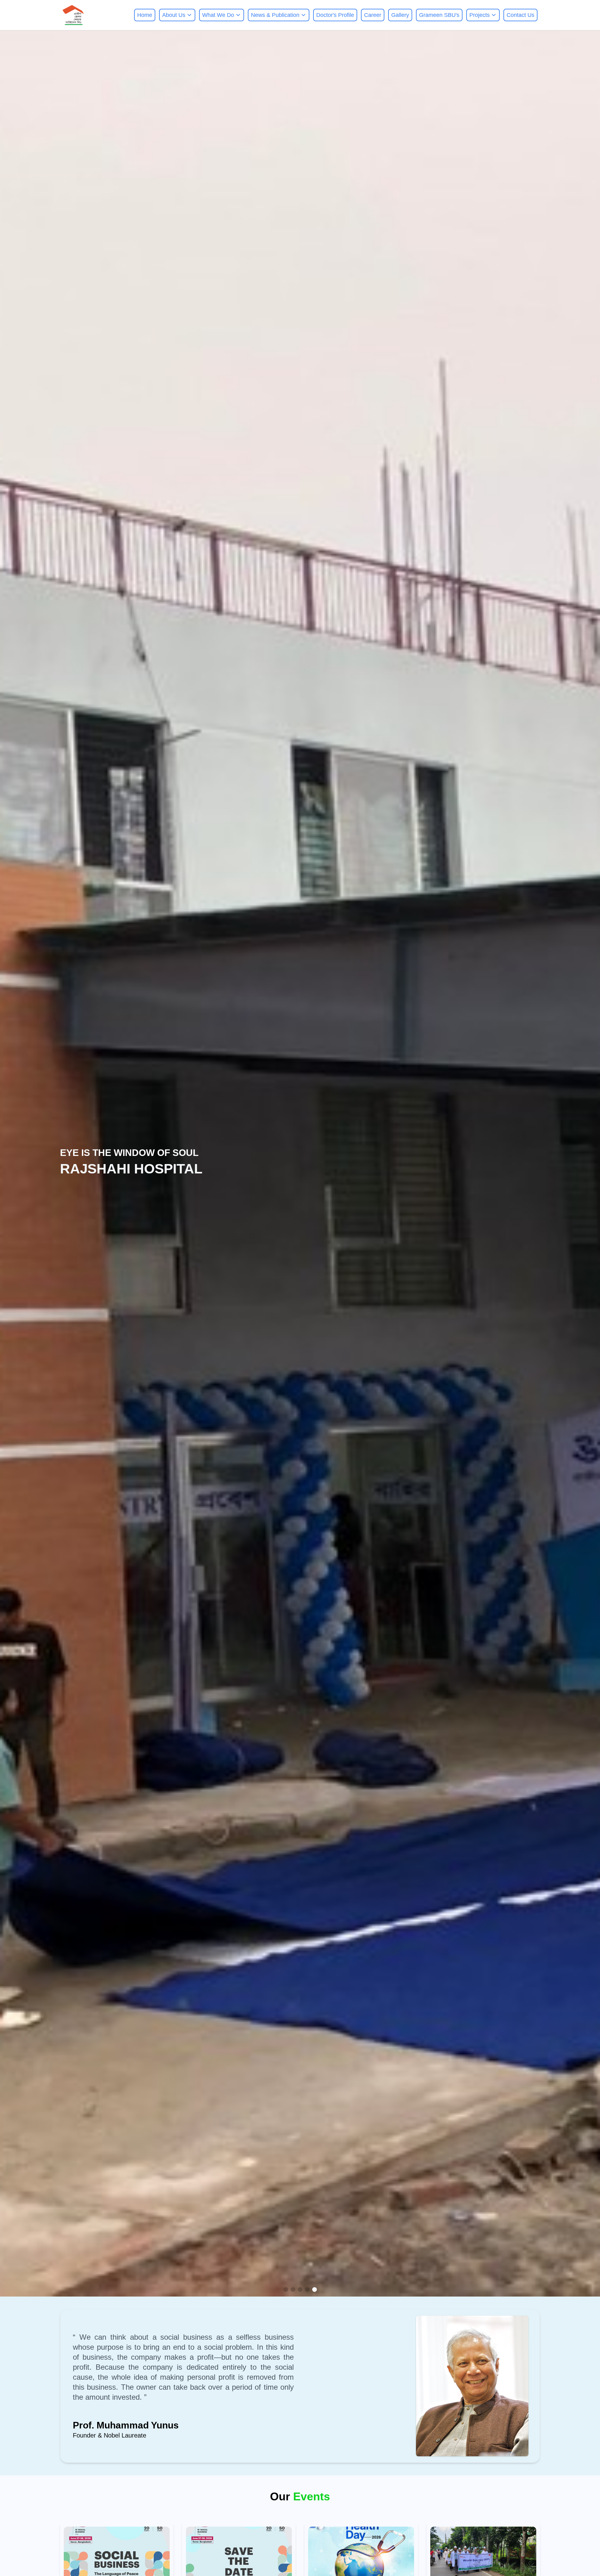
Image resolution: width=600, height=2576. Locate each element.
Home (145, 15)
